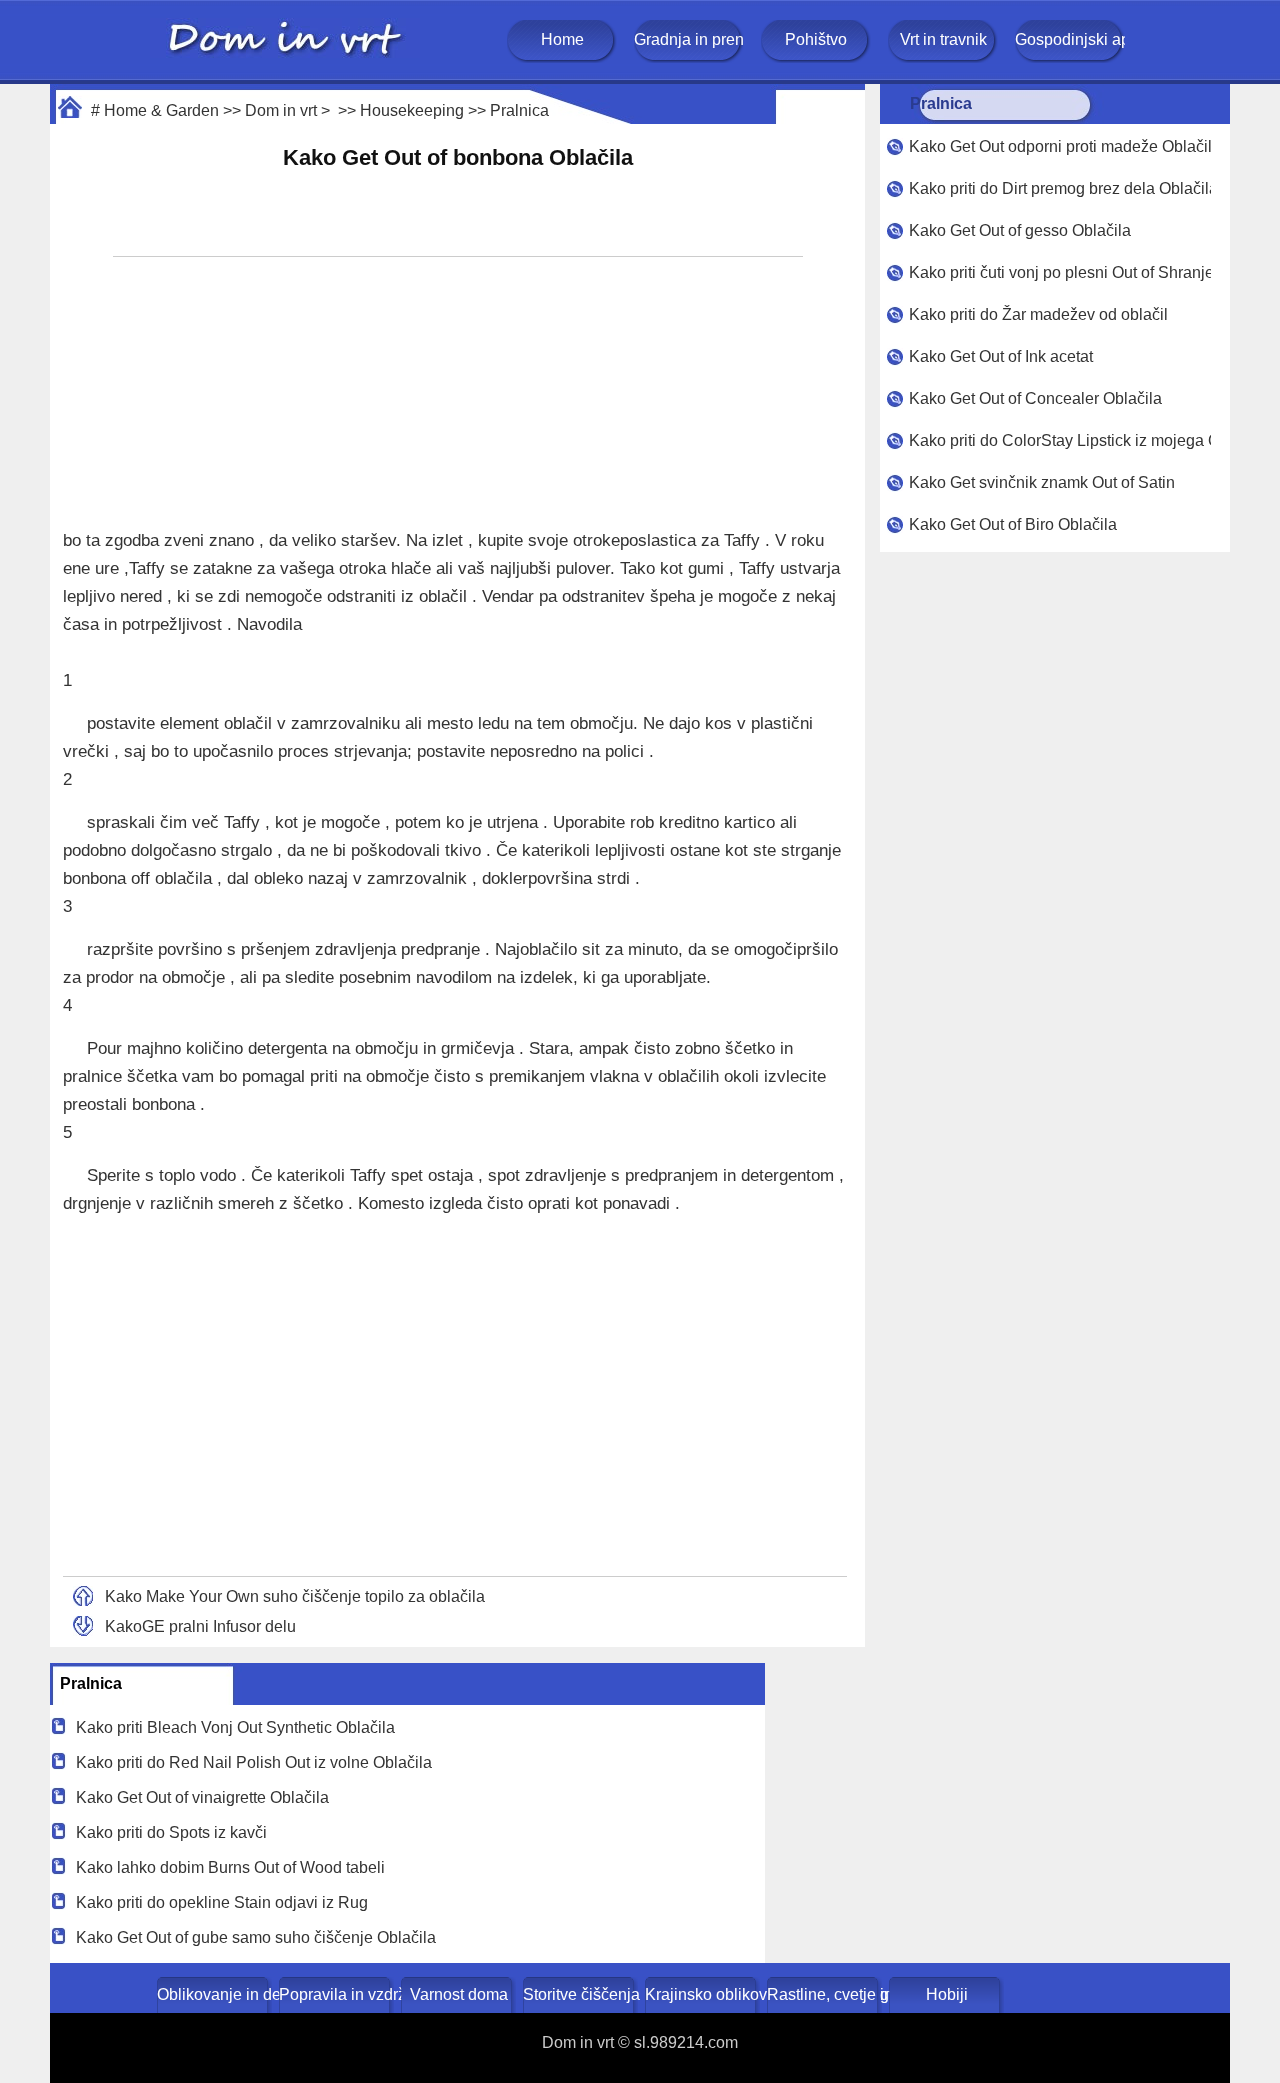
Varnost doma (459, 1994)
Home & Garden (161, 110)
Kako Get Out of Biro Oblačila (1013, 524)
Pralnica (519, 110)
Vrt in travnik (943, 39)
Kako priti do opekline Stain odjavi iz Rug (222, 1902)
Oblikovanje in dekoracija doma (214, 1994)
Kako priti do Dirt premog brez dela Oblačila (1060, 188)
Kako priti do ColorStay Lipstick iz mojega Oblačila (1060, 440)
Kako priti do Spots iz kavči (171, 1832)
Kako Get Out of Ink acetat (1001, 356)
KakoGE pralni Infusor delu (200, 1626)
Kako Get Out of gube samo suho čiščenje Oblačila (256, 1937)
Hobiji (947, 1994)
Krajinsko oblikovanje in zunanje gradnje (702, 1994)
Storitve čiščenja (580, 1994)
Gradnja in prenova (689, 39)
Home (562, 39)
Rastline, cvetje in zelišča (824, 1994)
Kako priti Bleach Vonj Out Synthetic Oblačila (235, 1727)
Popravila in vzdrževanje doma (336, 1994)
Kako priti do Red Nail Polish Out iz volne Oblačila (254, 1762)
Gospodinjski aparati (1070, 39)
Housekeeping (412, 110)
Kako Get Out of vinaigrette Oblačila (202, 1797)
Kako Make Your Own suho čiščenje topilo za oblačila (295, 1596)
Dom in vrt (281, 110)
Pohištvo (816, 39)
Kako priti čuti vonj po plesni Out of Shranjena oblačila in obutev (1060, 272)
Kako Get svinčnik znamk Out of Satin (1042, 482)
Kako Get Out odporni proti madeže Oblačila (1060, 146)
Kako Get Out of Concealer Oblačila (1035, 398)
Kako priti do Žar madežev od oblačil (1038, 314)
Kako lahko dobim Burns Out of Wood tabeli (230, 1867)
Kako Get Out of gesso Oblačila (1020, 230)
